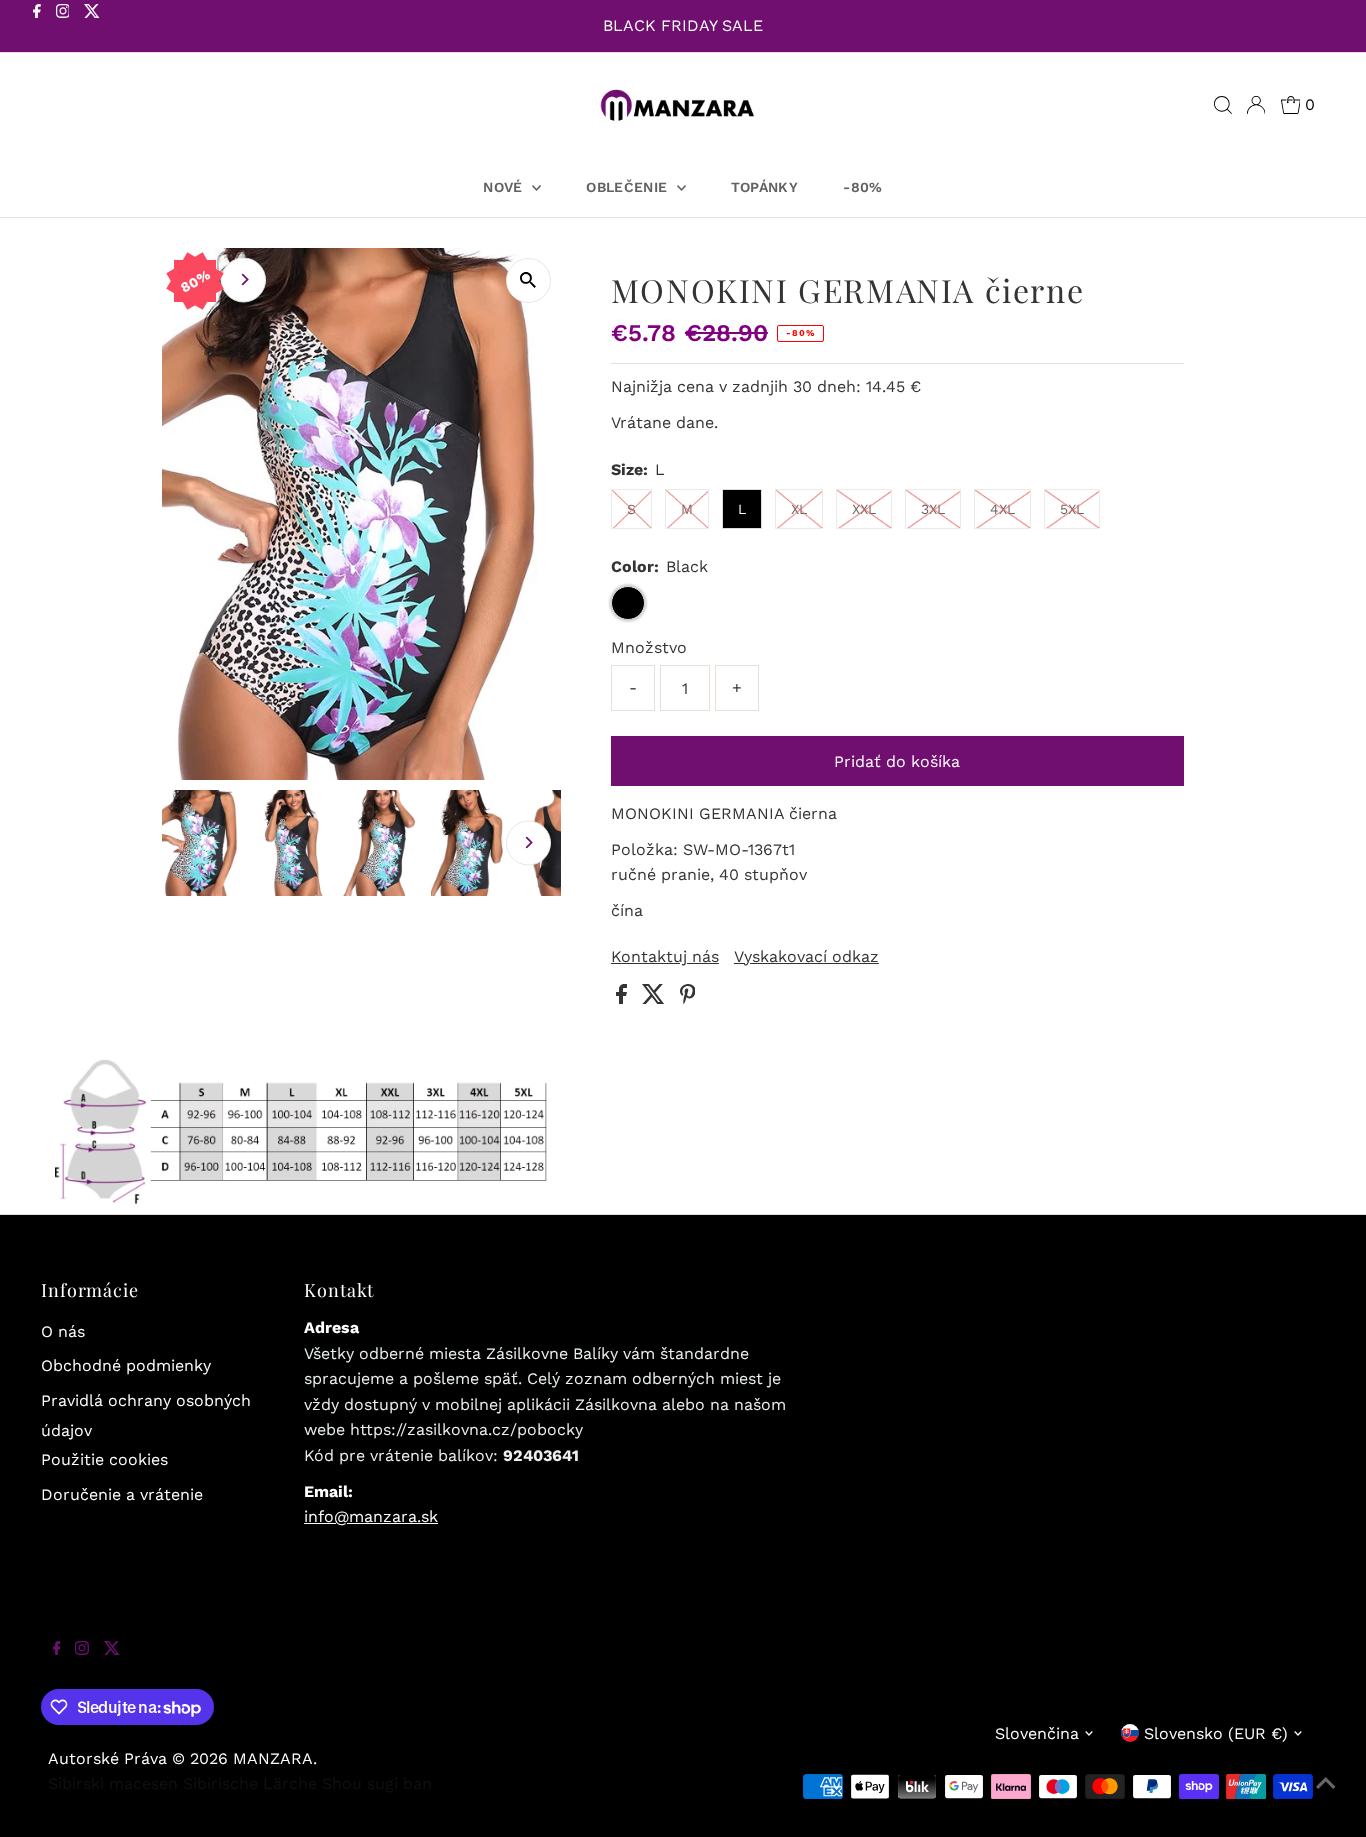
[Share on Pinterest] (688, 998)
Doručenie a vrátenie (122, 1494)
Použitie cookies (104, 1459)
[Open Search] (1223, 105)
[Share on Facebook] (624, 998)
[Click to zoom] (528, 280)
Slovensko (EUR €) (1216, 1733)
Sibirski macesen (113, 1783)
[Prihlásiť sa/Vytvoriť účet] (1256, 105)
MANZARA (273, 1758)
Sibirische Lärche (250, 1783)
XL (799, 509)
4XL (1002, 509)
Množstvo (649, 647)
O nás (63, 1331)
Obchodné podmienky (126, 1365)
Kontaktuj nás (665, 957)
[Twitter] (92, 28)
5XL (1072, 509)
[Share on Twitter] (656, 998)
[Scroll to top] (1326, 1797)
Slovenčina (1037, 1733)
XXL (864, 509)
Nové (505, 187)
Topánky (764, 187)
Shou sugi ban (377, 1783)
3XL (933, 509)
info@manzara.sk (371, 1516)
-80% (862, 187)
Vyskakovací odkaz (806, 957)
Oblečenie (629, 187)
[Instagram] (63, 28)
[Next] (243, 279)
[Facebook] (37, 28)
